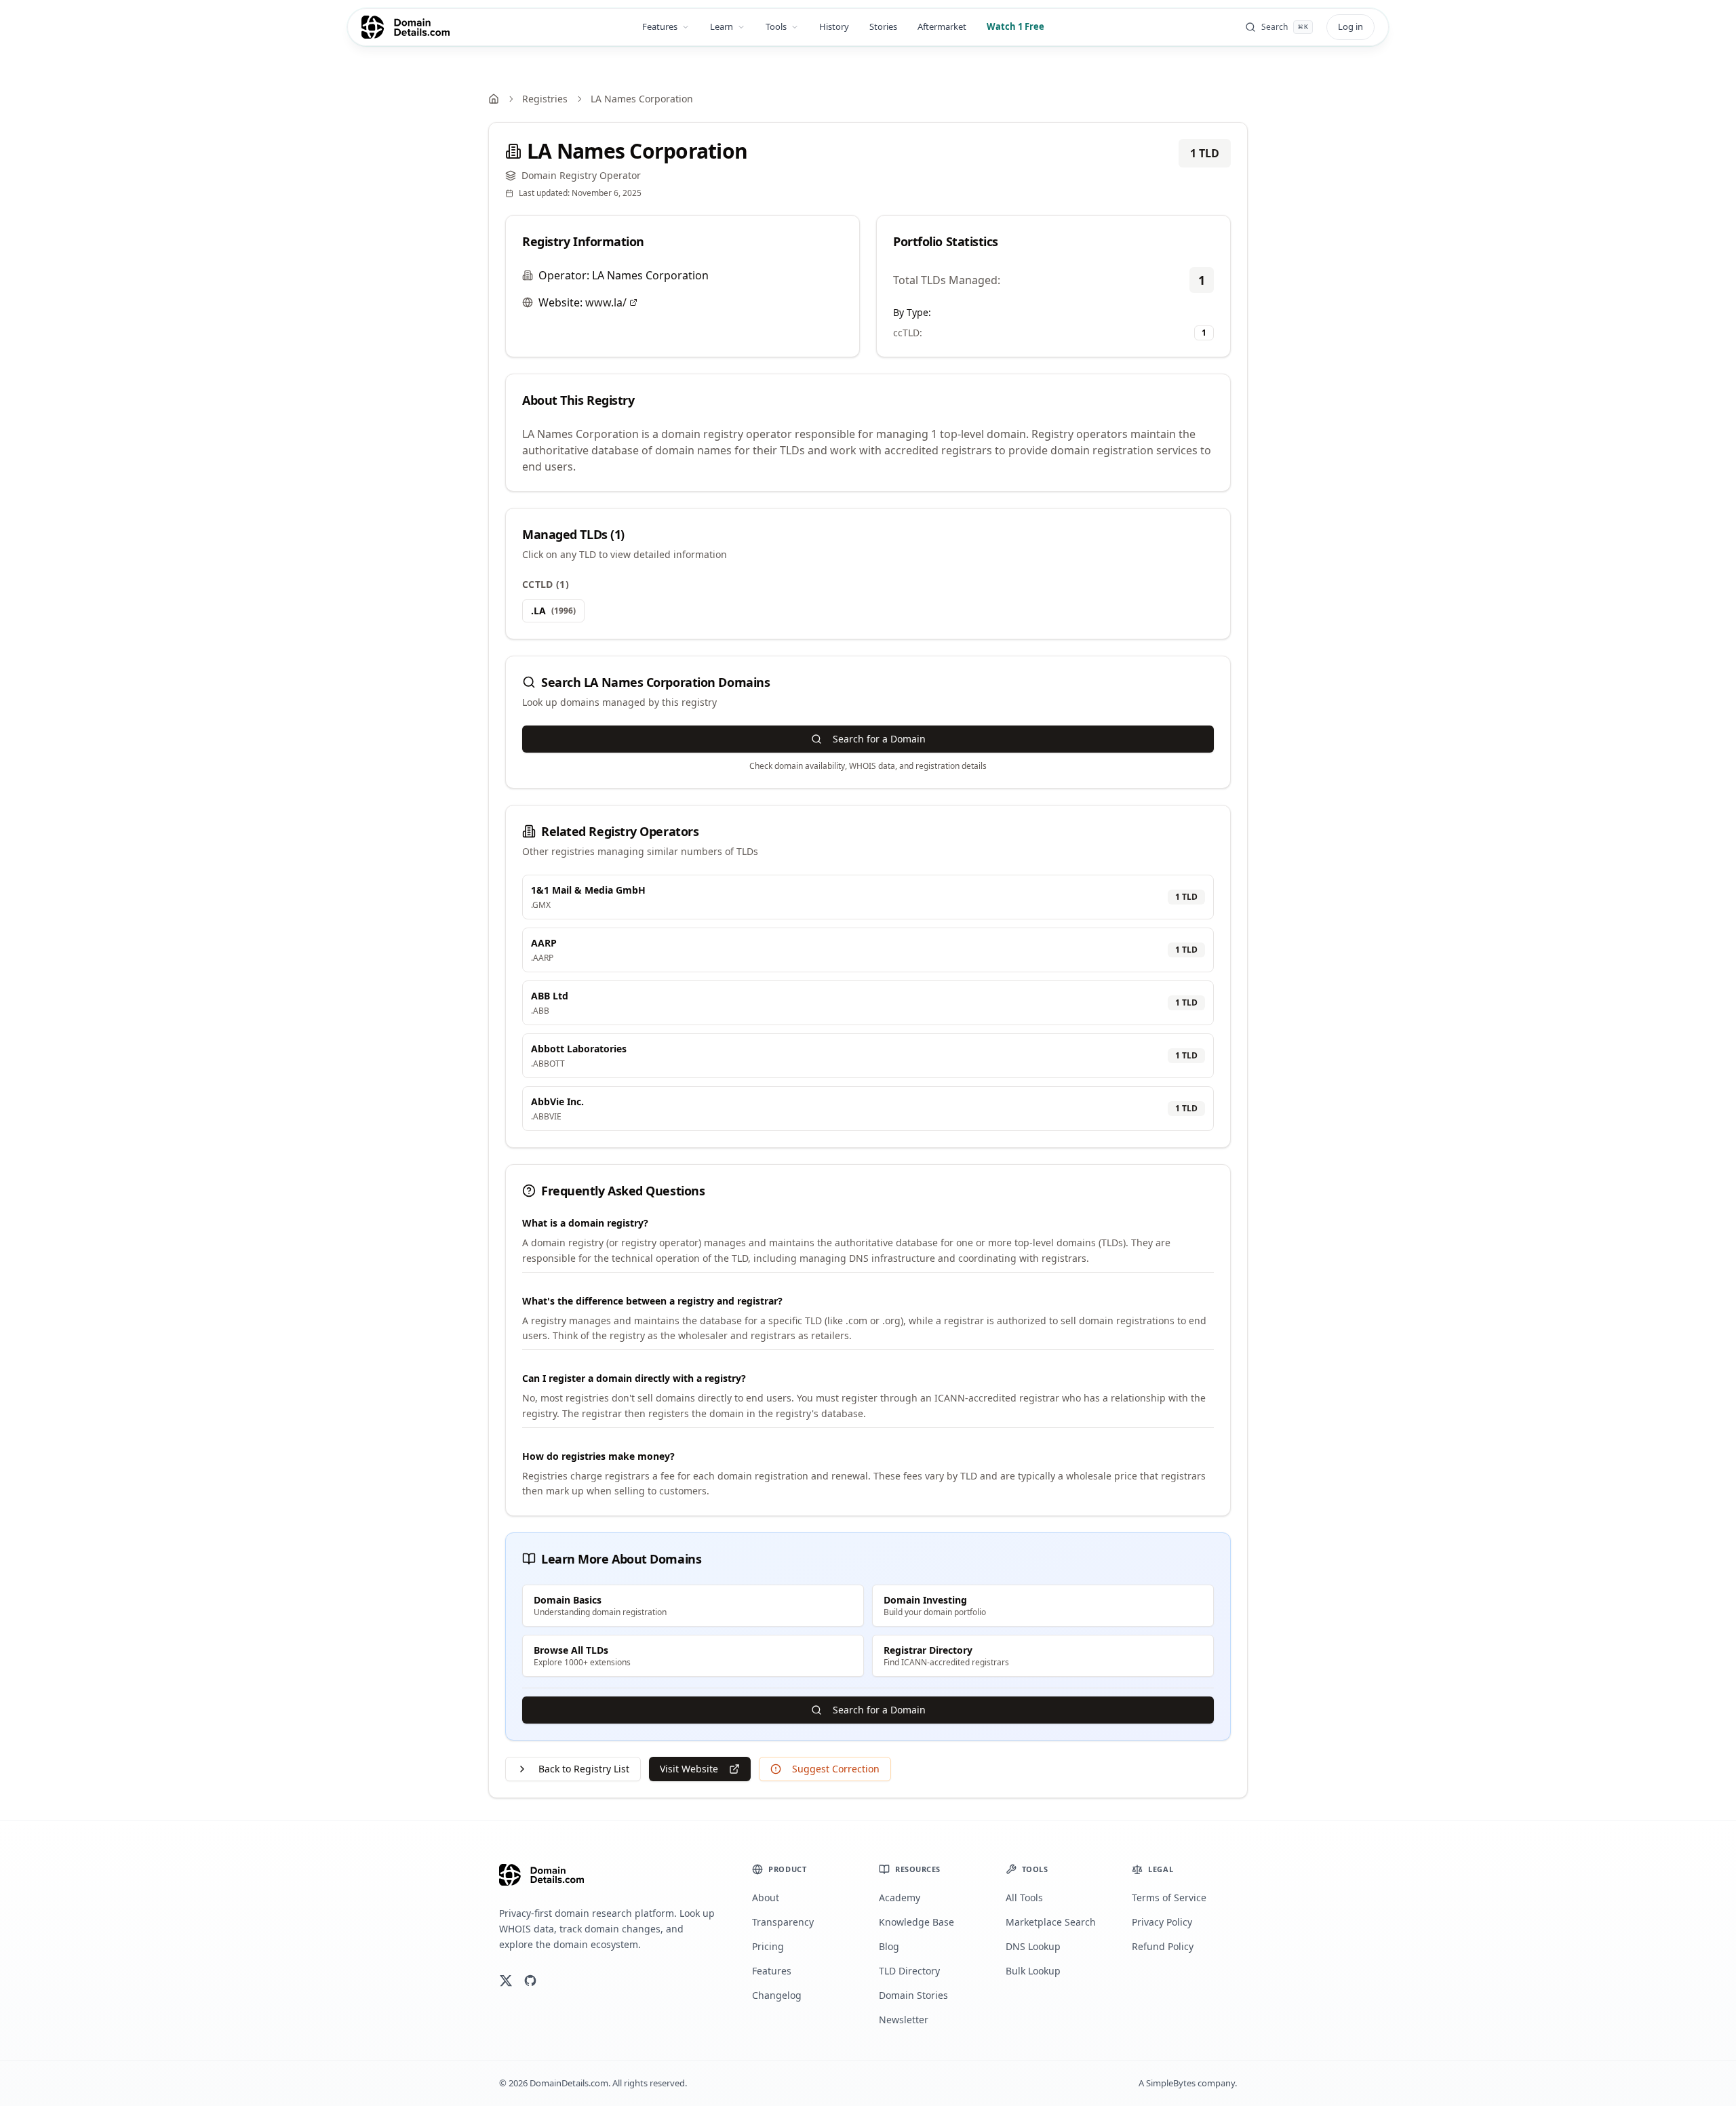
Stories (883, 26)
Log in (1350, 26)
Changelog (777, 1995)
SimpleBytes (1171, 2083)
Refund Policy (1163, 1946)
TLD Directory (909, 1971)
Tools (776, 26)
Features (660, 26)
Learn (722, 26)
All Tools (1024, 1898)
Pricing (768, 1946)
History (834, 26)
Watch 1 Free (1015, 26)
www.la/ (606, 302)
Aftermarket (942, 26)
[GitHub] (530, 1981)
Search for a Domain (879, 739)
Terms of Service (1169, 1898)
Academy (900, 1898)
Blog (889, 1946)
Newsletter (904, 2020)
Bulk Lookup (1033, 1971)
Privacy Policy (1162, 1922)
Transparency (783, 1922)
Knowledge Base (916, 1922)
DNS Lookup (1033, 1946)
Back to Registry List (584, 1769)
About (766, 1898)
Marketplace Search (1051, 1922)
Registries (545, 99)
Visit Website (689, 1769)
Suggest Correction (836, 1769)
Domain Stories (913, 1995)
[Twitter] (506, 1981)
